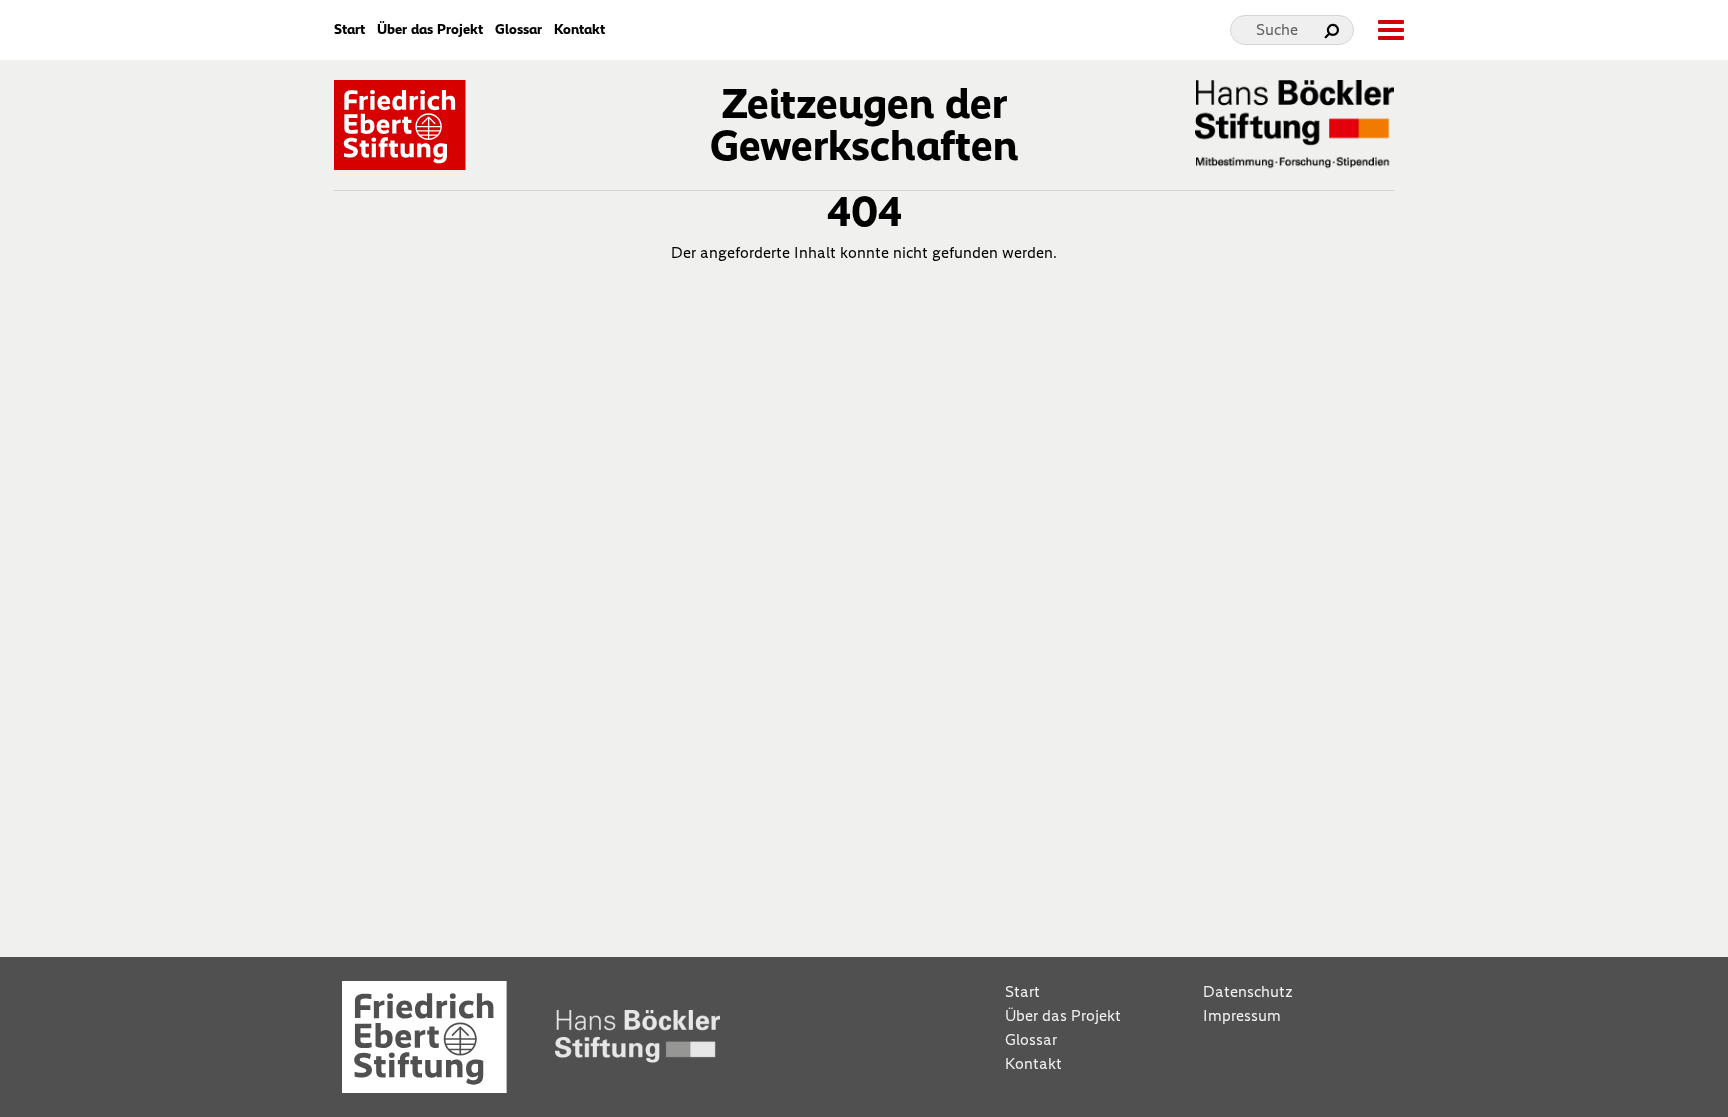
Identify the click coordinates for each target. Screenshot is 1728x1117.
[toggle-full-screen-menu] (1390, 30)
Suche (1277, 29)
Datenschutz (1248, 991)
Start (349, 30)
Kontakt (579, 30)
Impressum (1242, 1015)
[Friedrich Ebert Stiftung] (400, 123)
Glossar (518, 30)
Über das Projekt (430, 30)
